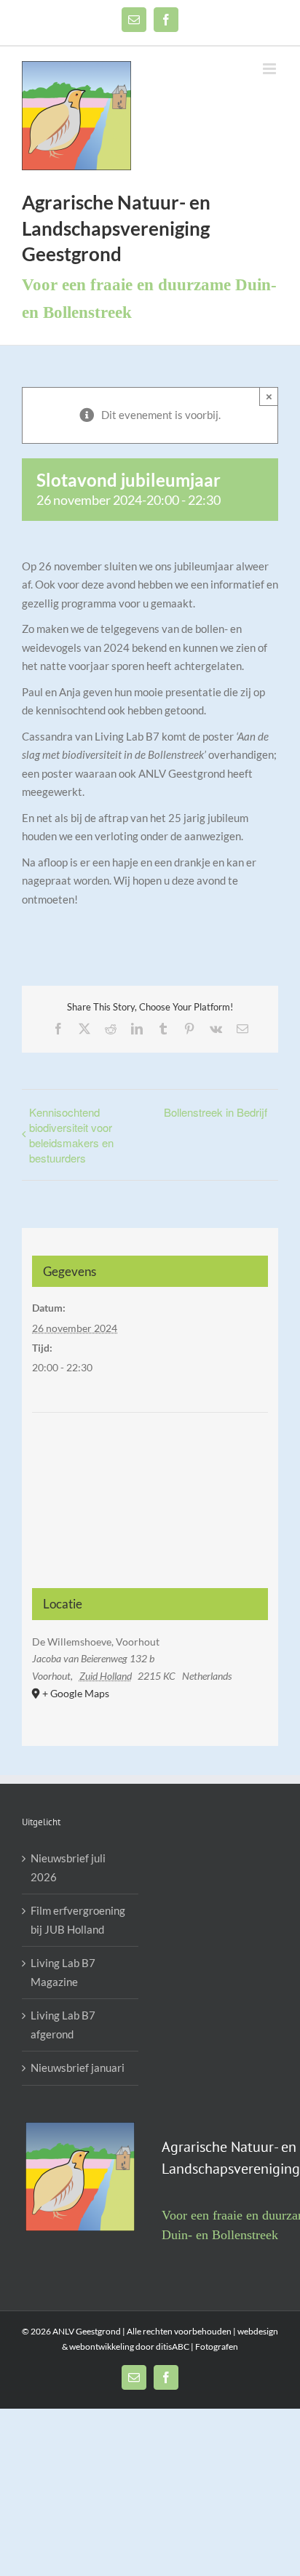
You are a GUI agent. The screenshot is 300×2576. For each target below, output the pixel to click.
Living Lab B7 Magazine (63, 1972)
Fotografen (216, 2346)
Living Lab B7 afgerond (63, 2025)
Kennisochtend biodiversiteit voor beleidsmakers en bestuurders (71, 1135)
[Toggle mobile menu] (271, 69)
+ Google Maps (76, 1693)
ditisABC (173, 2346)
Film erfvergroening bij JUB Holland (78, 1920)
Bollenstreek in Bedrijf (216, 1112)
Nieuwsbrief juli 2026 (68, 1867)
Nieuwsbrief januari (78, 2067)
